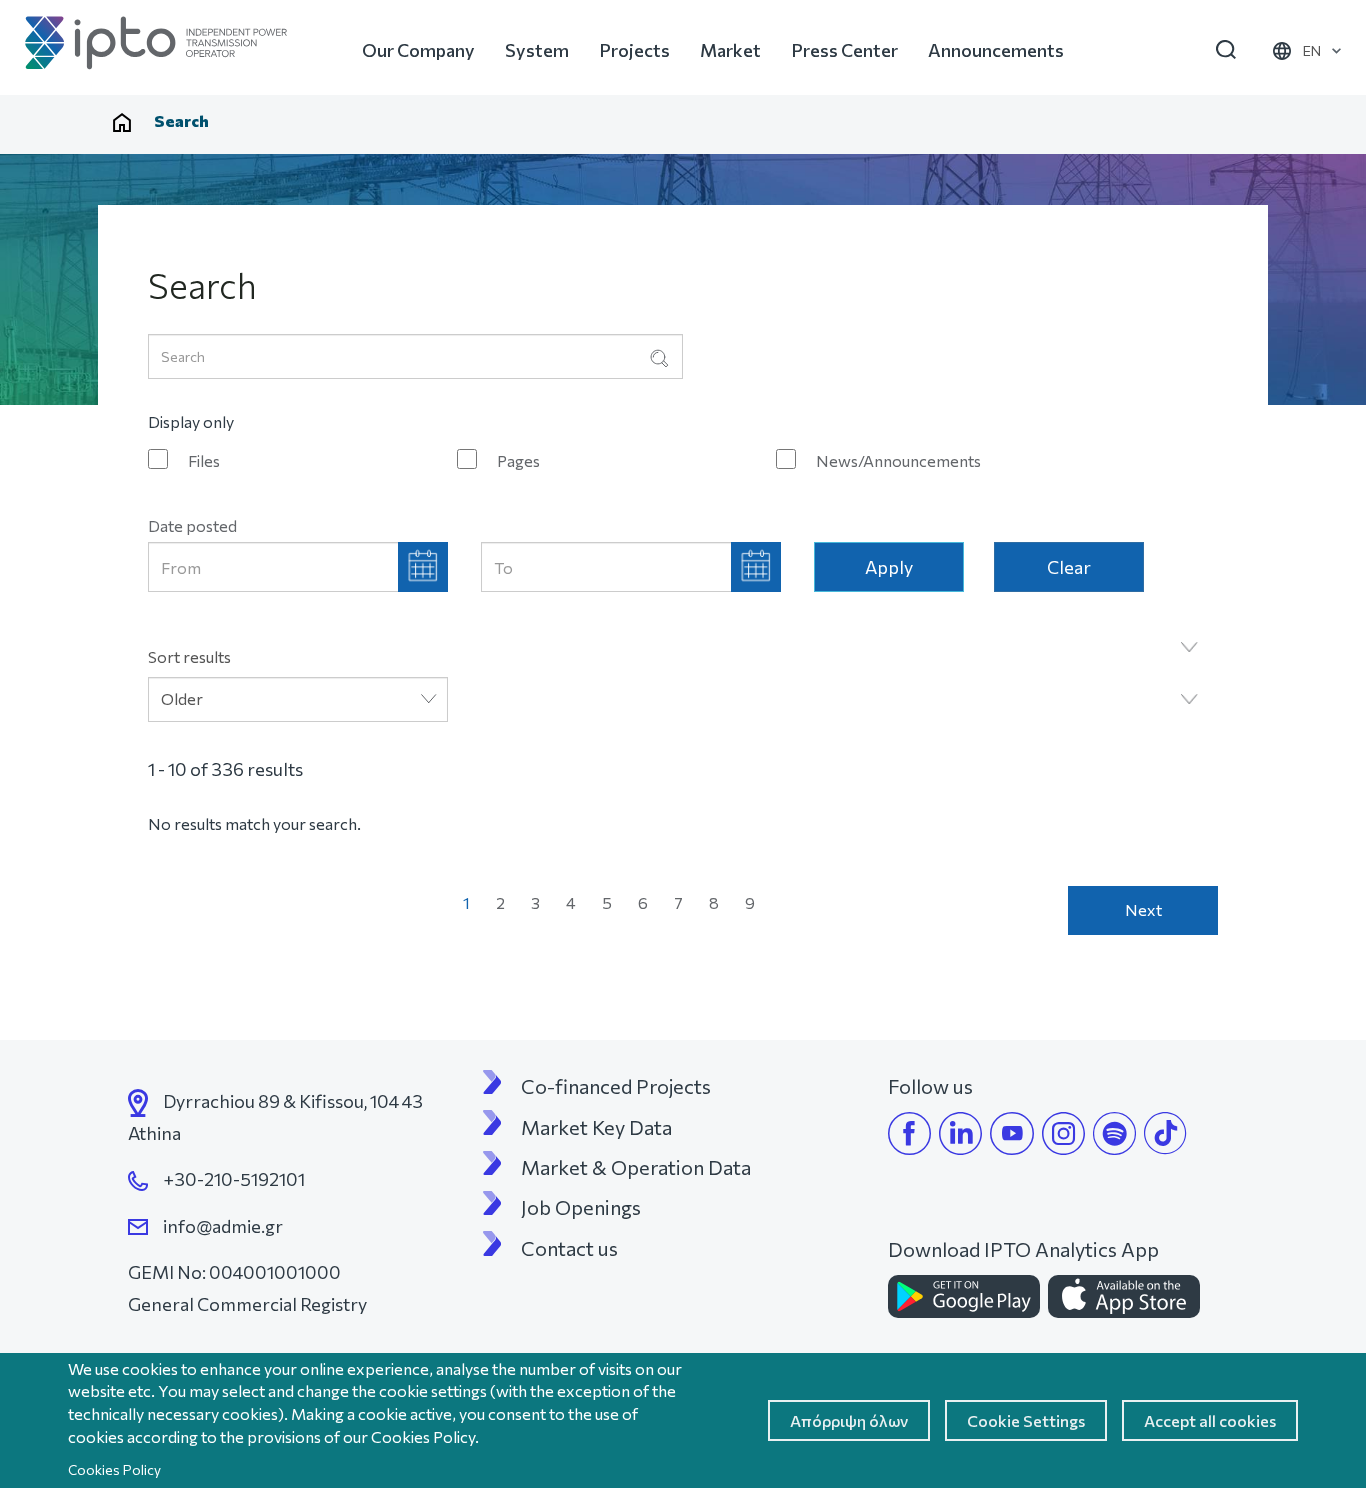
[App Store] (1124, 1296)
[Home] (156, 43)
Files (204, 460)
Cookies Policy (114, 1469)
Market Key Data (596, 1127)
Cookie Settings (1026, 1420)
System (537, 50)
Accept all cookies (1210, 1420)
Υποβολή (659, 358)
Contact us (569, 1248)
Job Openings (581, 1207)
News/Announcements (898, 460)
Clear (1069, 567)
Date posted (192, 525)
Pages (518, 460)
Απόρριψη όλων (849, 1420)
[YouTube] (1012, 1133)
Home (122, 123)
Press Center (844, 50)
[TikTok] (1165, 1133)
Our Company (418, 50)
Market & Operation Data (636, 1167)
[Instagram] (1063, 1133)
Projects (634, 50)
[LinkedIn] (960, 1133)
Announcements (996, 50)
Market (730, 50)
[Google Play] (964, 1296)
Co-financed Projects (616, 1086)
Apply (889, 567)
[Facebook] (909, 1133)
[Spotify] (1114, 1133)
